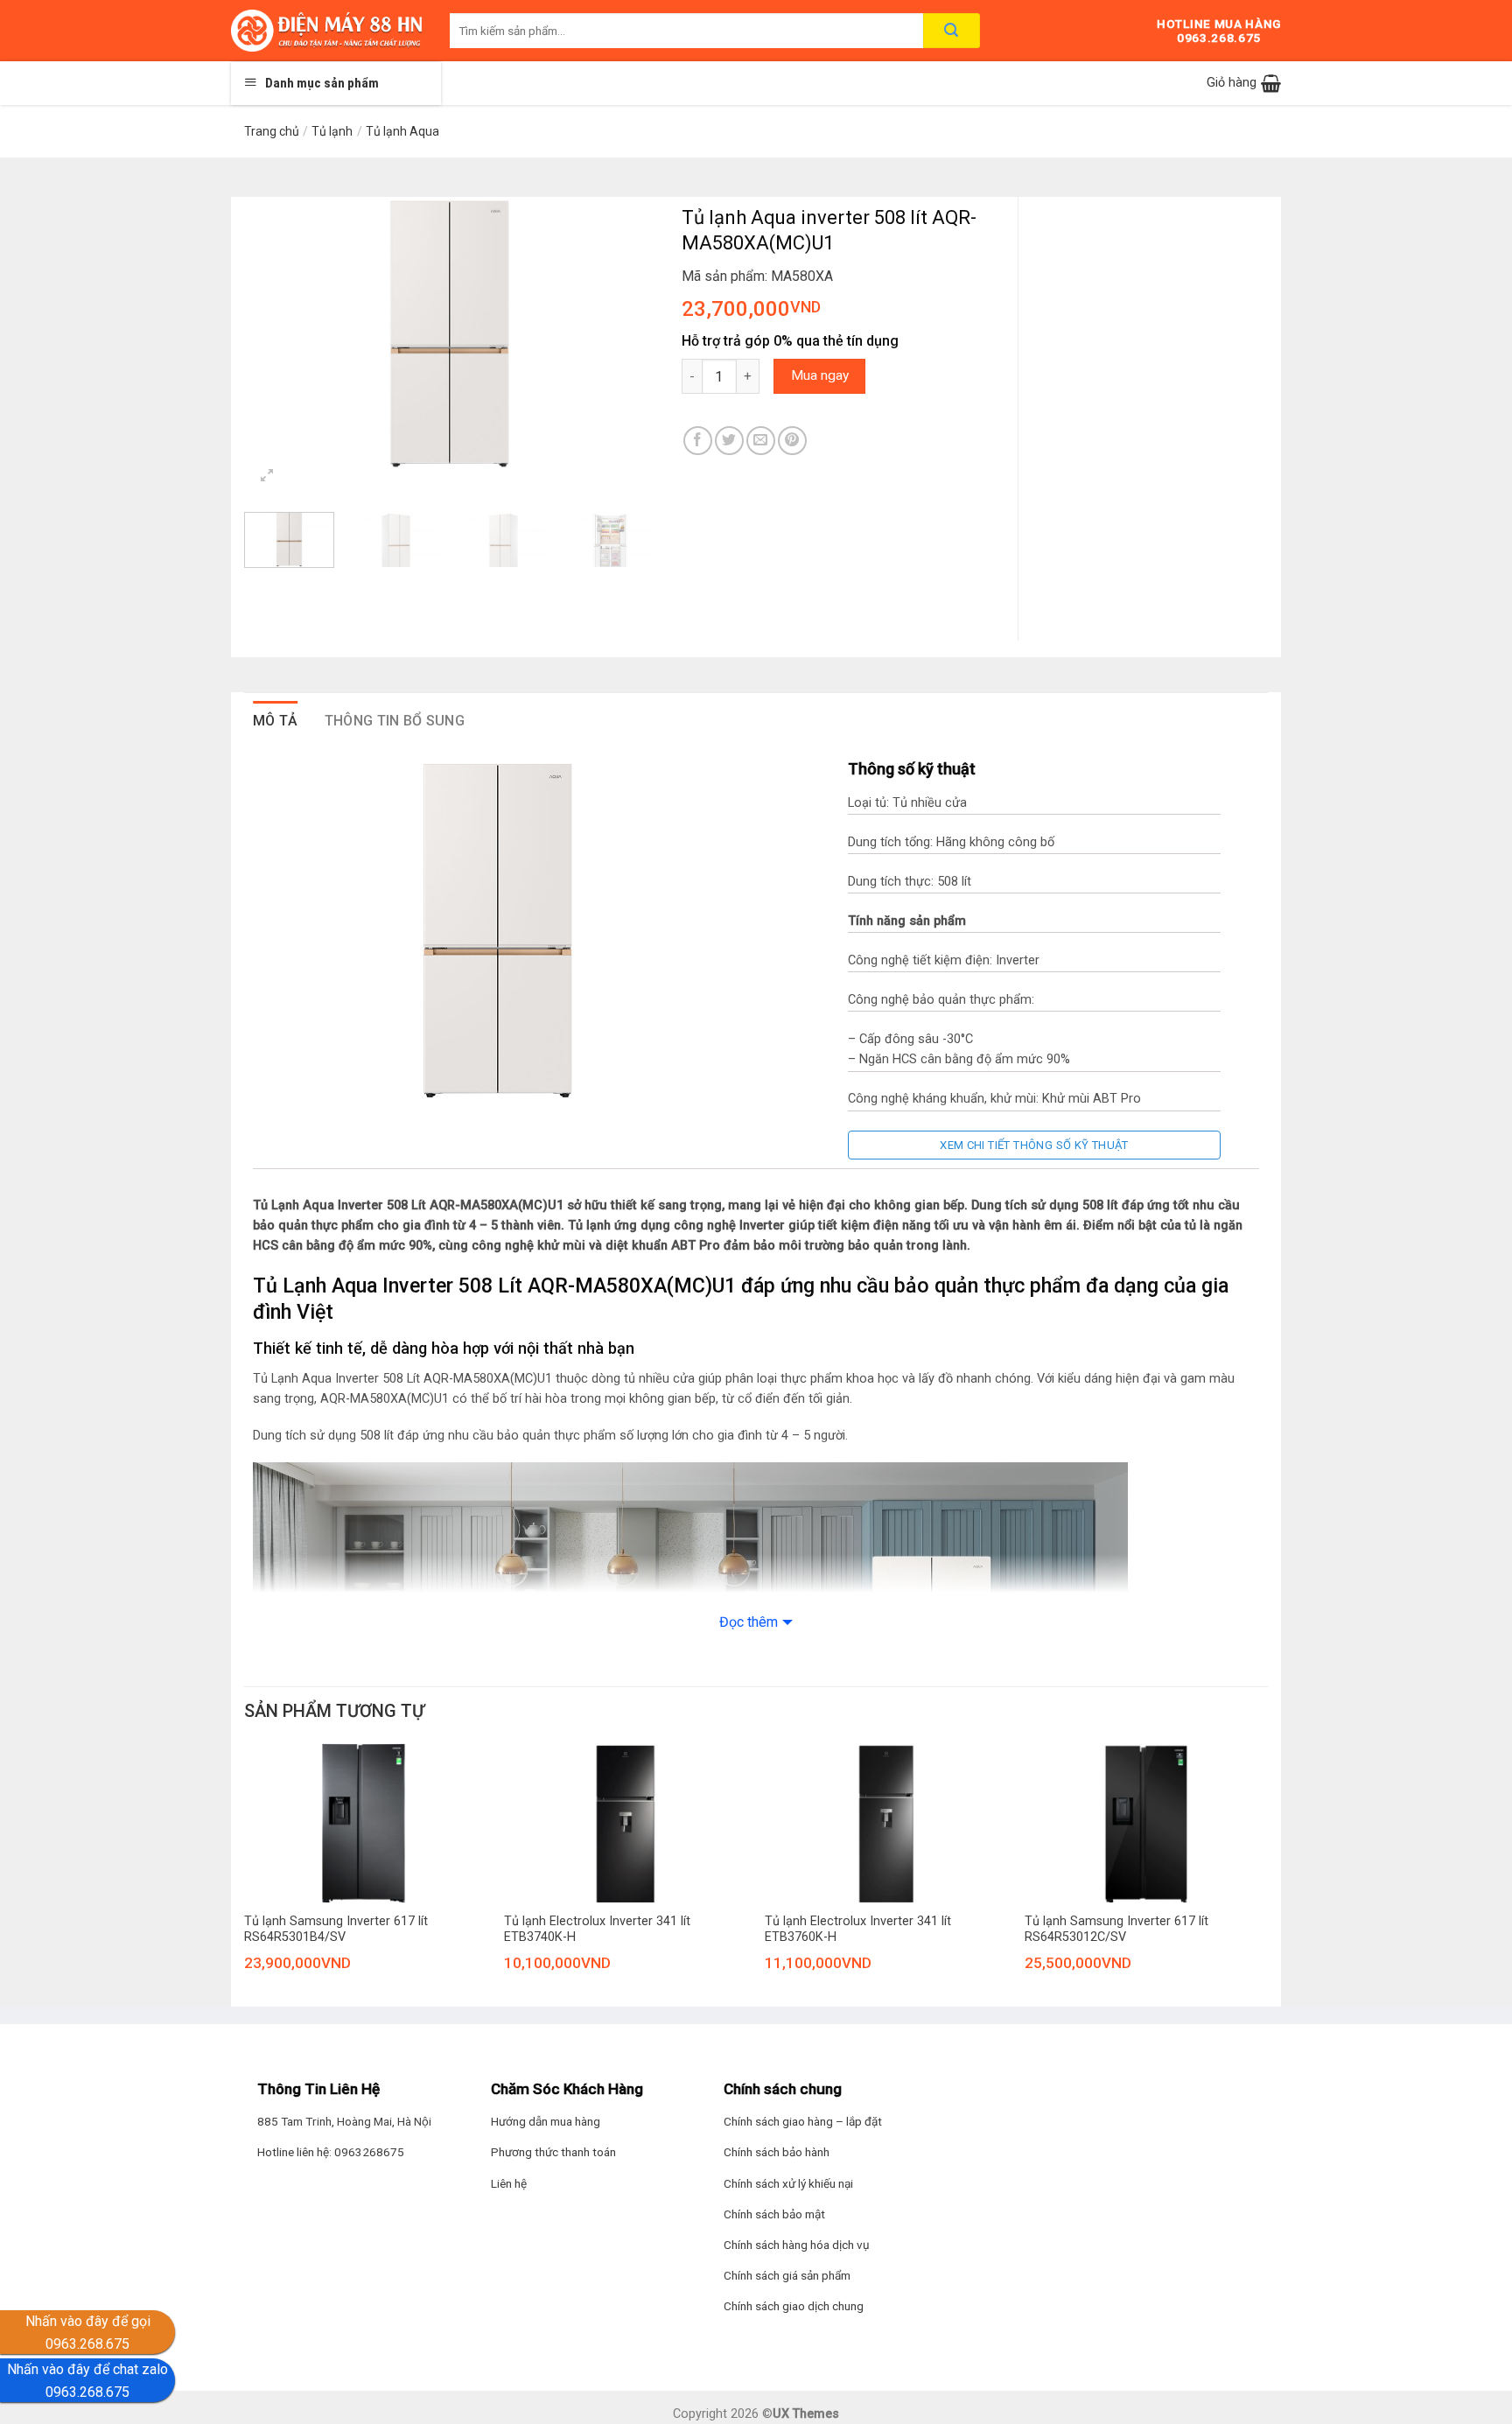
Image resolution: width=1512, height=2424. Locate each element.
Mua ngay (820, 375)
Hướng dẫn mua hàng (546, 2121)
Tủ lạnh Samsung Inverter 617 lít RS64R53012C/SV (1116, 1930)
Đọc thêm (749, 1622)
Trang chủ (272, 131)
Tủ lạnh (332, 131)
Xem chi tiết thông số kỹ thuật (1034, 1145)
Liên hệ (509, 2183)
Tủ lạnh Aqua (402, 131)
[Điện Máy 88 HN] (327, 31)
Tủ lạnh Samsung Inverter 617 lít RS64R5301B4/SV (336, 1930)
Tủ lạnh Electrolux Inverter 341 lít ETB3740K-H (597, 1930)
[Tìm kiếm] (952, 31)
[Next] (625, 334)
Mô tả (276, 721)
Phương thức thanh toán (553, 2152)
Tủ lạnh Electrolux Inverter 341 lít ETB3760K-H (858, 1930)
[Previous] (275, 334)
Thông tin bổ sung (395, 721)
